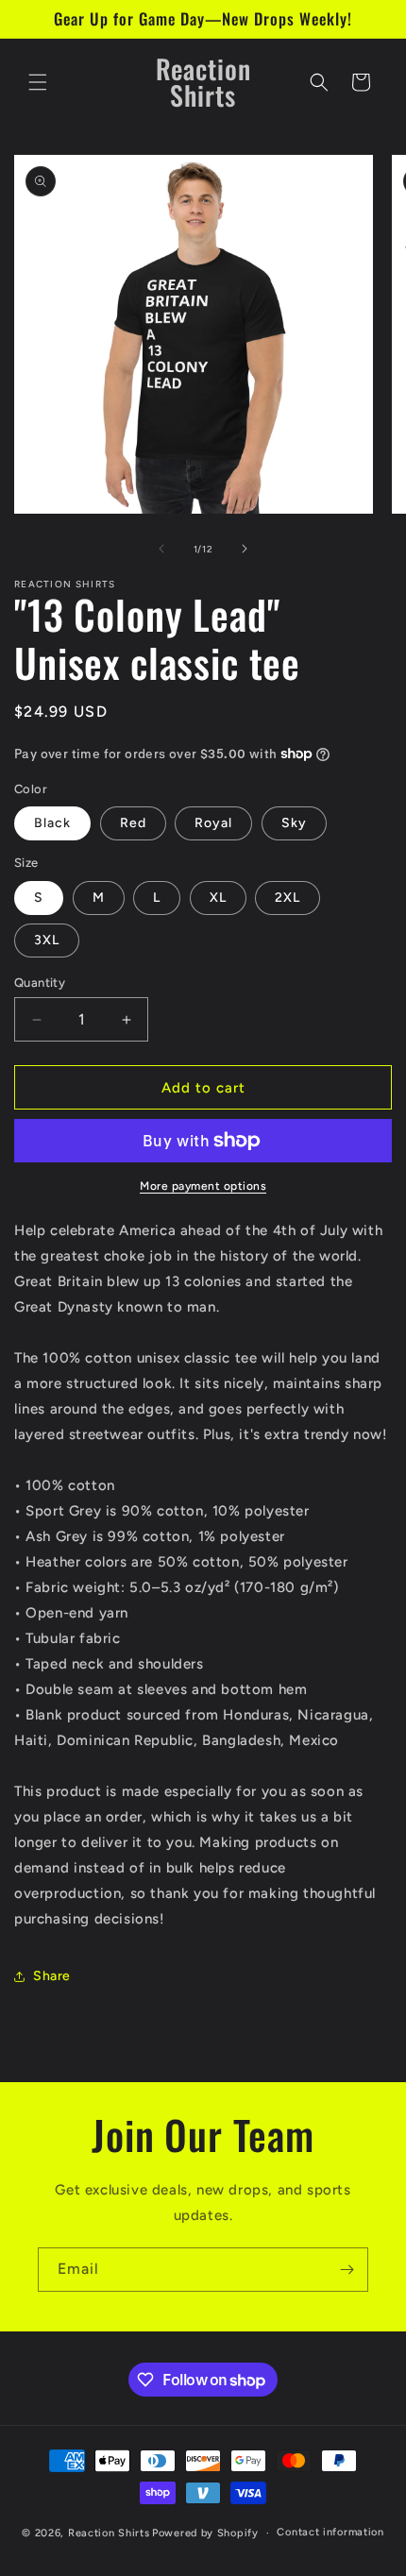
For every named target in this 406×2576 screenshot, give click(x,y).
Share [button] (52, 1976)
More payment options (203, 1186)
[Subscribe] (347, 2270)
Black (52, 823)
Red (133, 823)
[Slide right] (245, 549)
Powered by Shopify (205, 2533)
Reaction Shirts (109, 2533)
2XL (288, 898)
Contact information (330, 2532)
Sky (294, 823)
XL (218, 898)
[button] (38, 82)
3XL (47, 940)
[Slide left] (161, 549)
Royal (213, 823)
